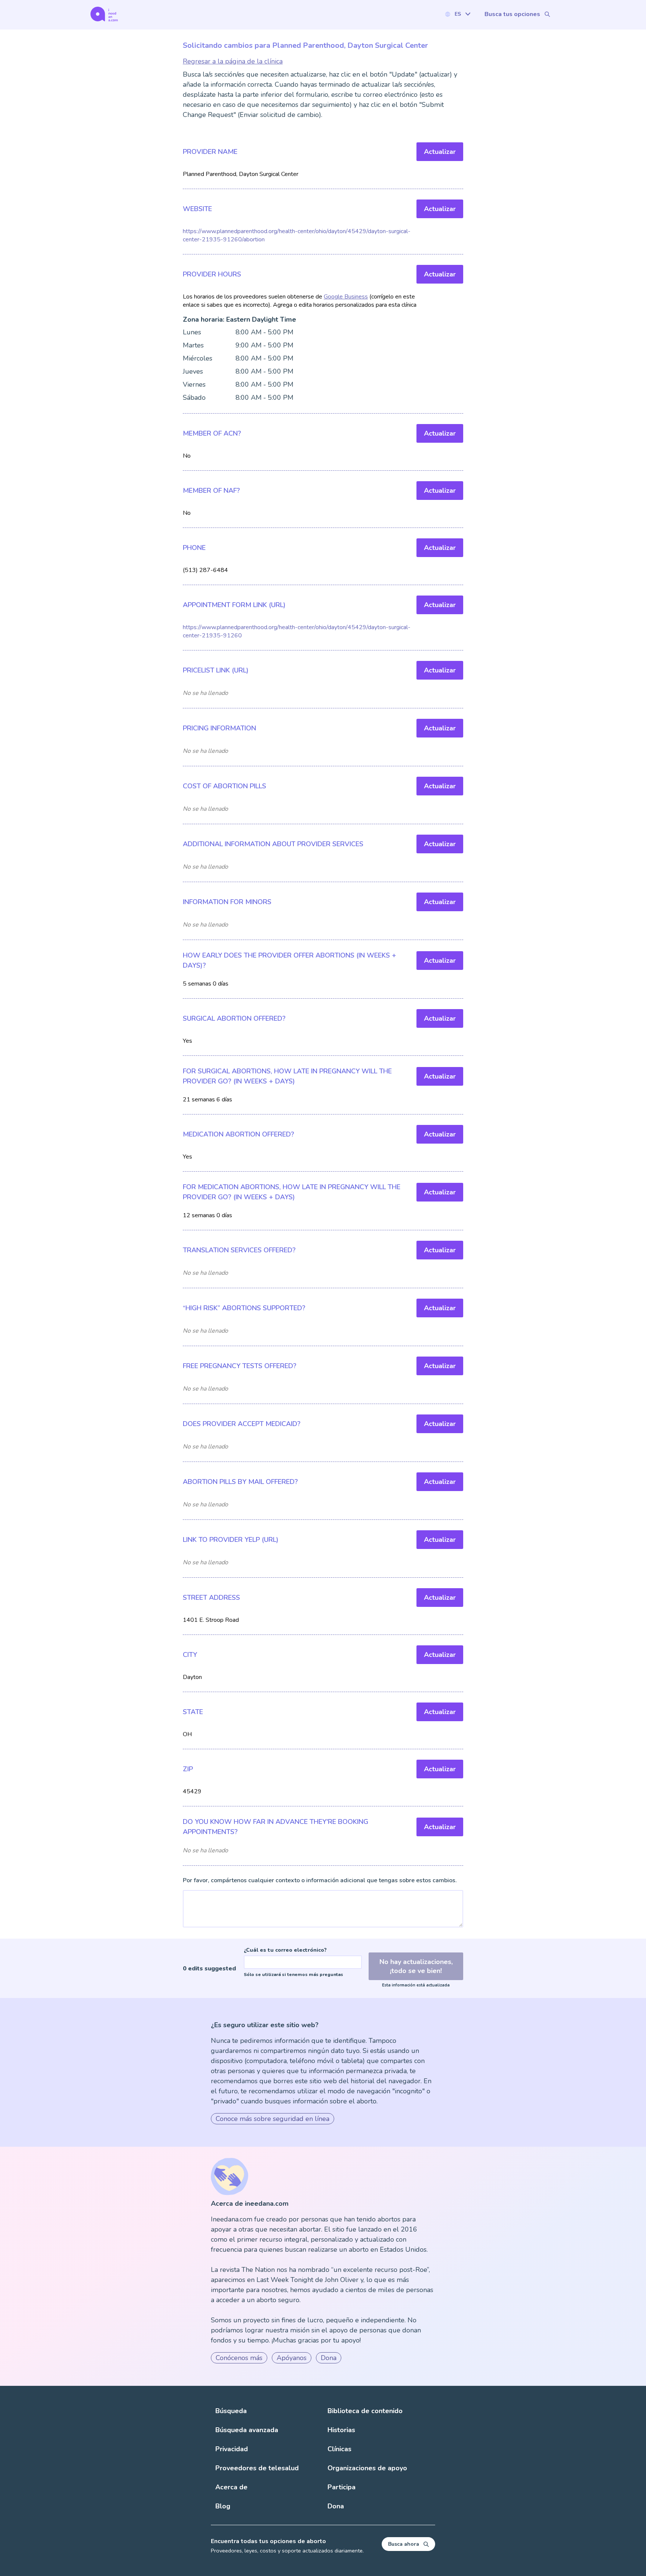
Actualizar (440, 152)
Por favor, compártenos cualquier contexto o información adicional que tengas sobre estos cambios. (320, 1880)
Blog (223, 2506)
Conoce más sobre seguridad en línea (273, 2119)
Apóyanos (292, 2358)
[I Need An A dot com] (104, 14)
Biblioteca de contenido (365, 2411)
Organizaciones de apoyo (367, 2468)
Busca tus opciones (512, 14)
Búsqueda (231, 2411)
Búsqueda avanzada (247, 2430)
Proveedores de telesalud (257, 2468)
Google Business (346, 297)
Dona (329, 2358)
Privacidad (232, 2449)
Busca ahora (404, 2544)
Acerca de (231, 2487)
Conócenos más (239, 2358)
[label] (458, 14)
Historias (341, 2430)
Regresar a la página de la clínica (233, 61)
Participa (342, 2487)
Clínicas (339, 2449)
